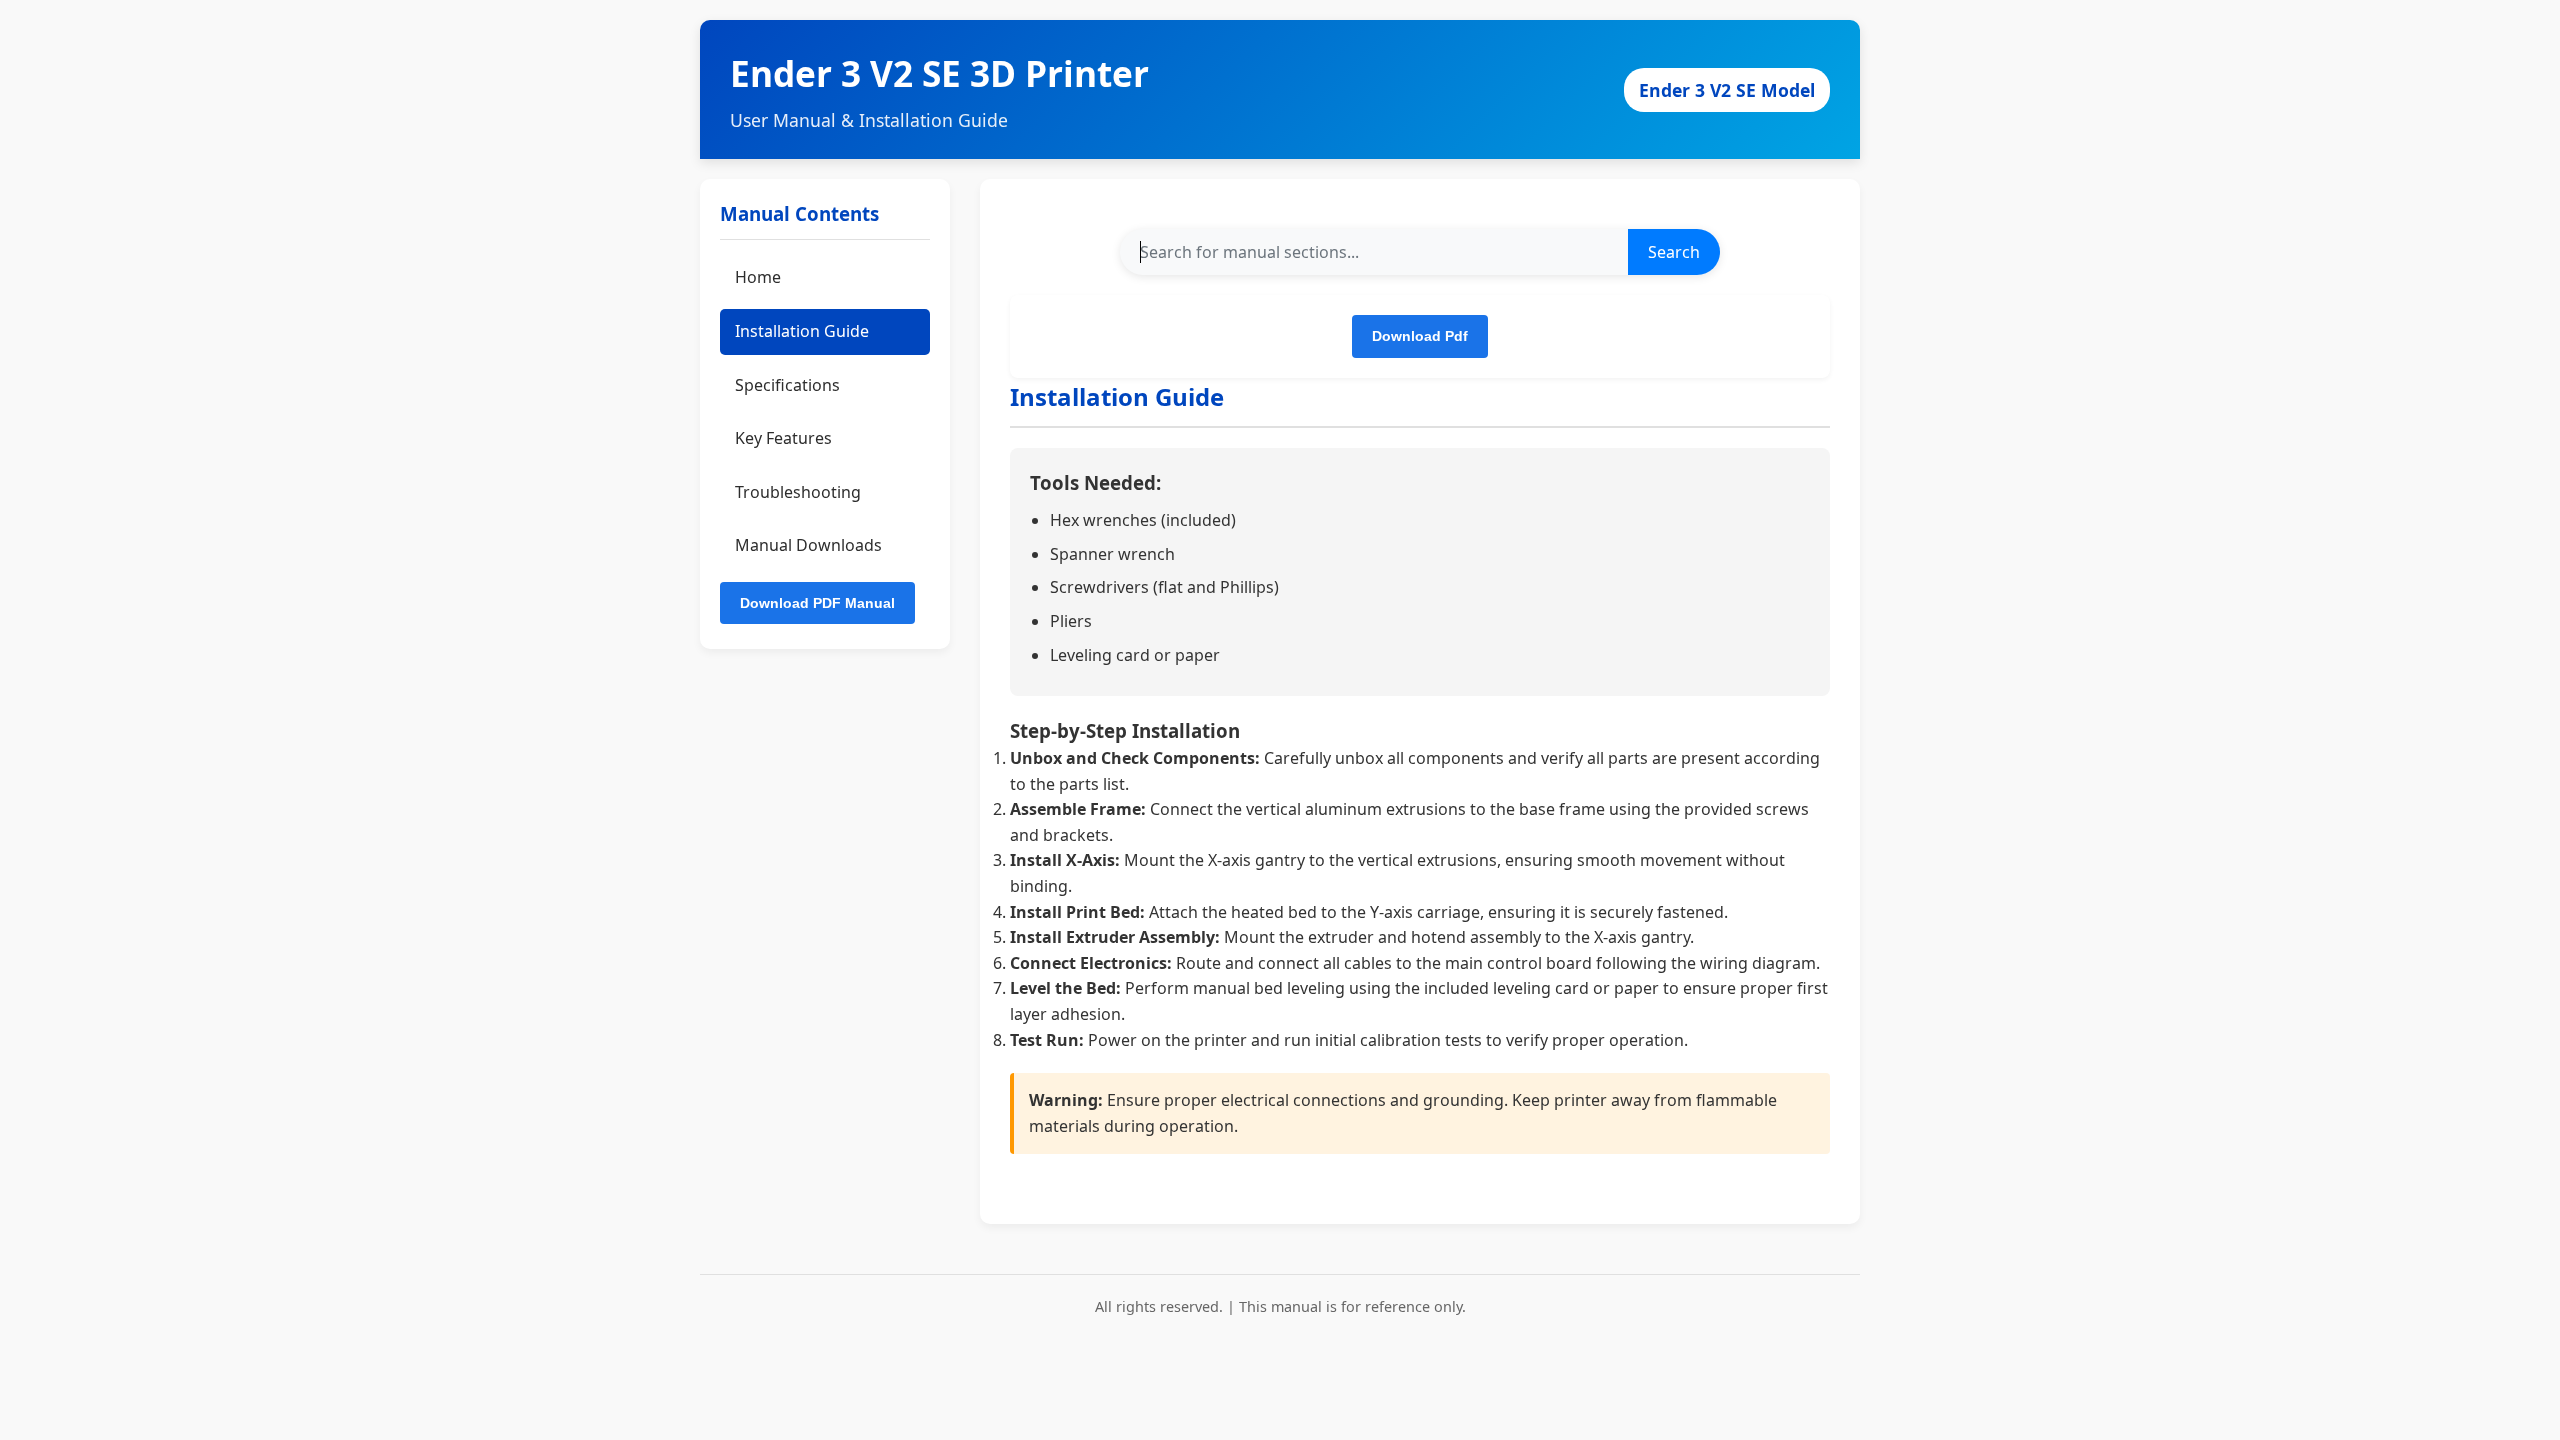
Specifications (787, 385)
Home (758, 277)
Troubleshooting (798, 492)
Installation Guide (802, 331)
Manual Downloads (808, 545)
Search (1674, 252)
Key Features (783, 438)
